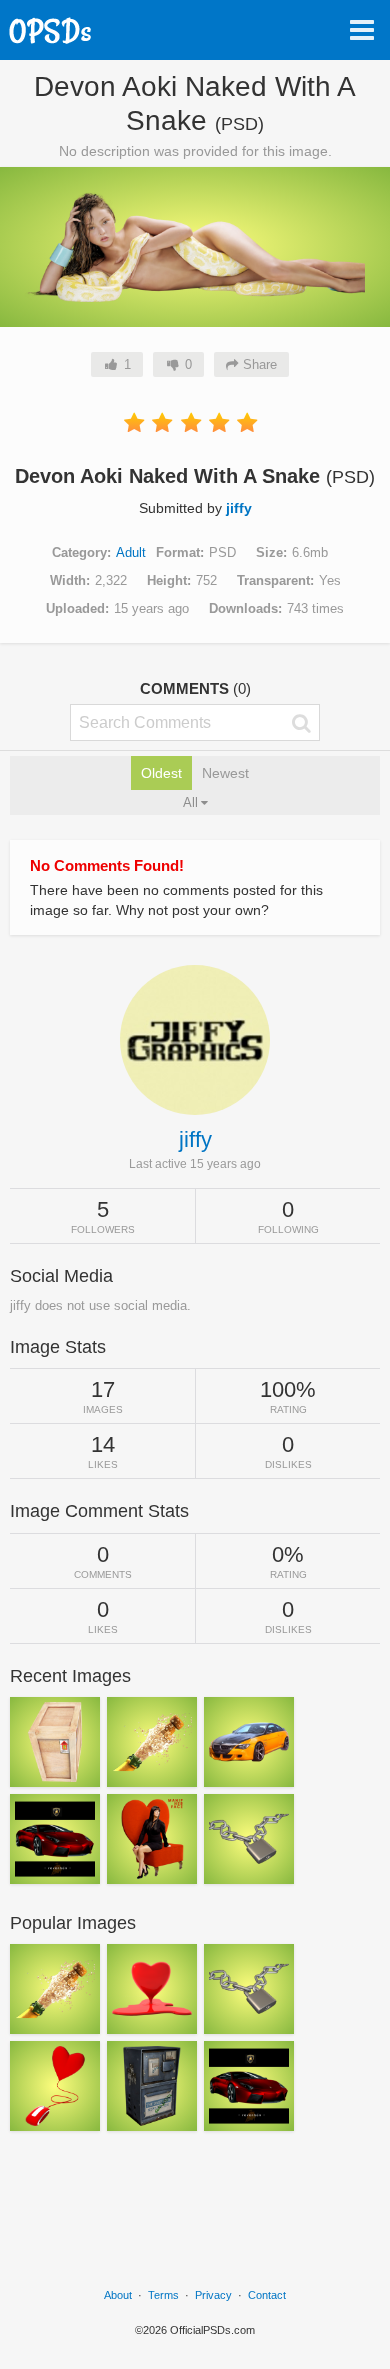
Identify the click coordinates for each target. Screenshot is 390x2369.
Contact (267, 2295)
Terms (163, 2295)
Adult (131, 552)
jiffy (239, 508)
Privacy (213, 2295)
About (118, 2295)
